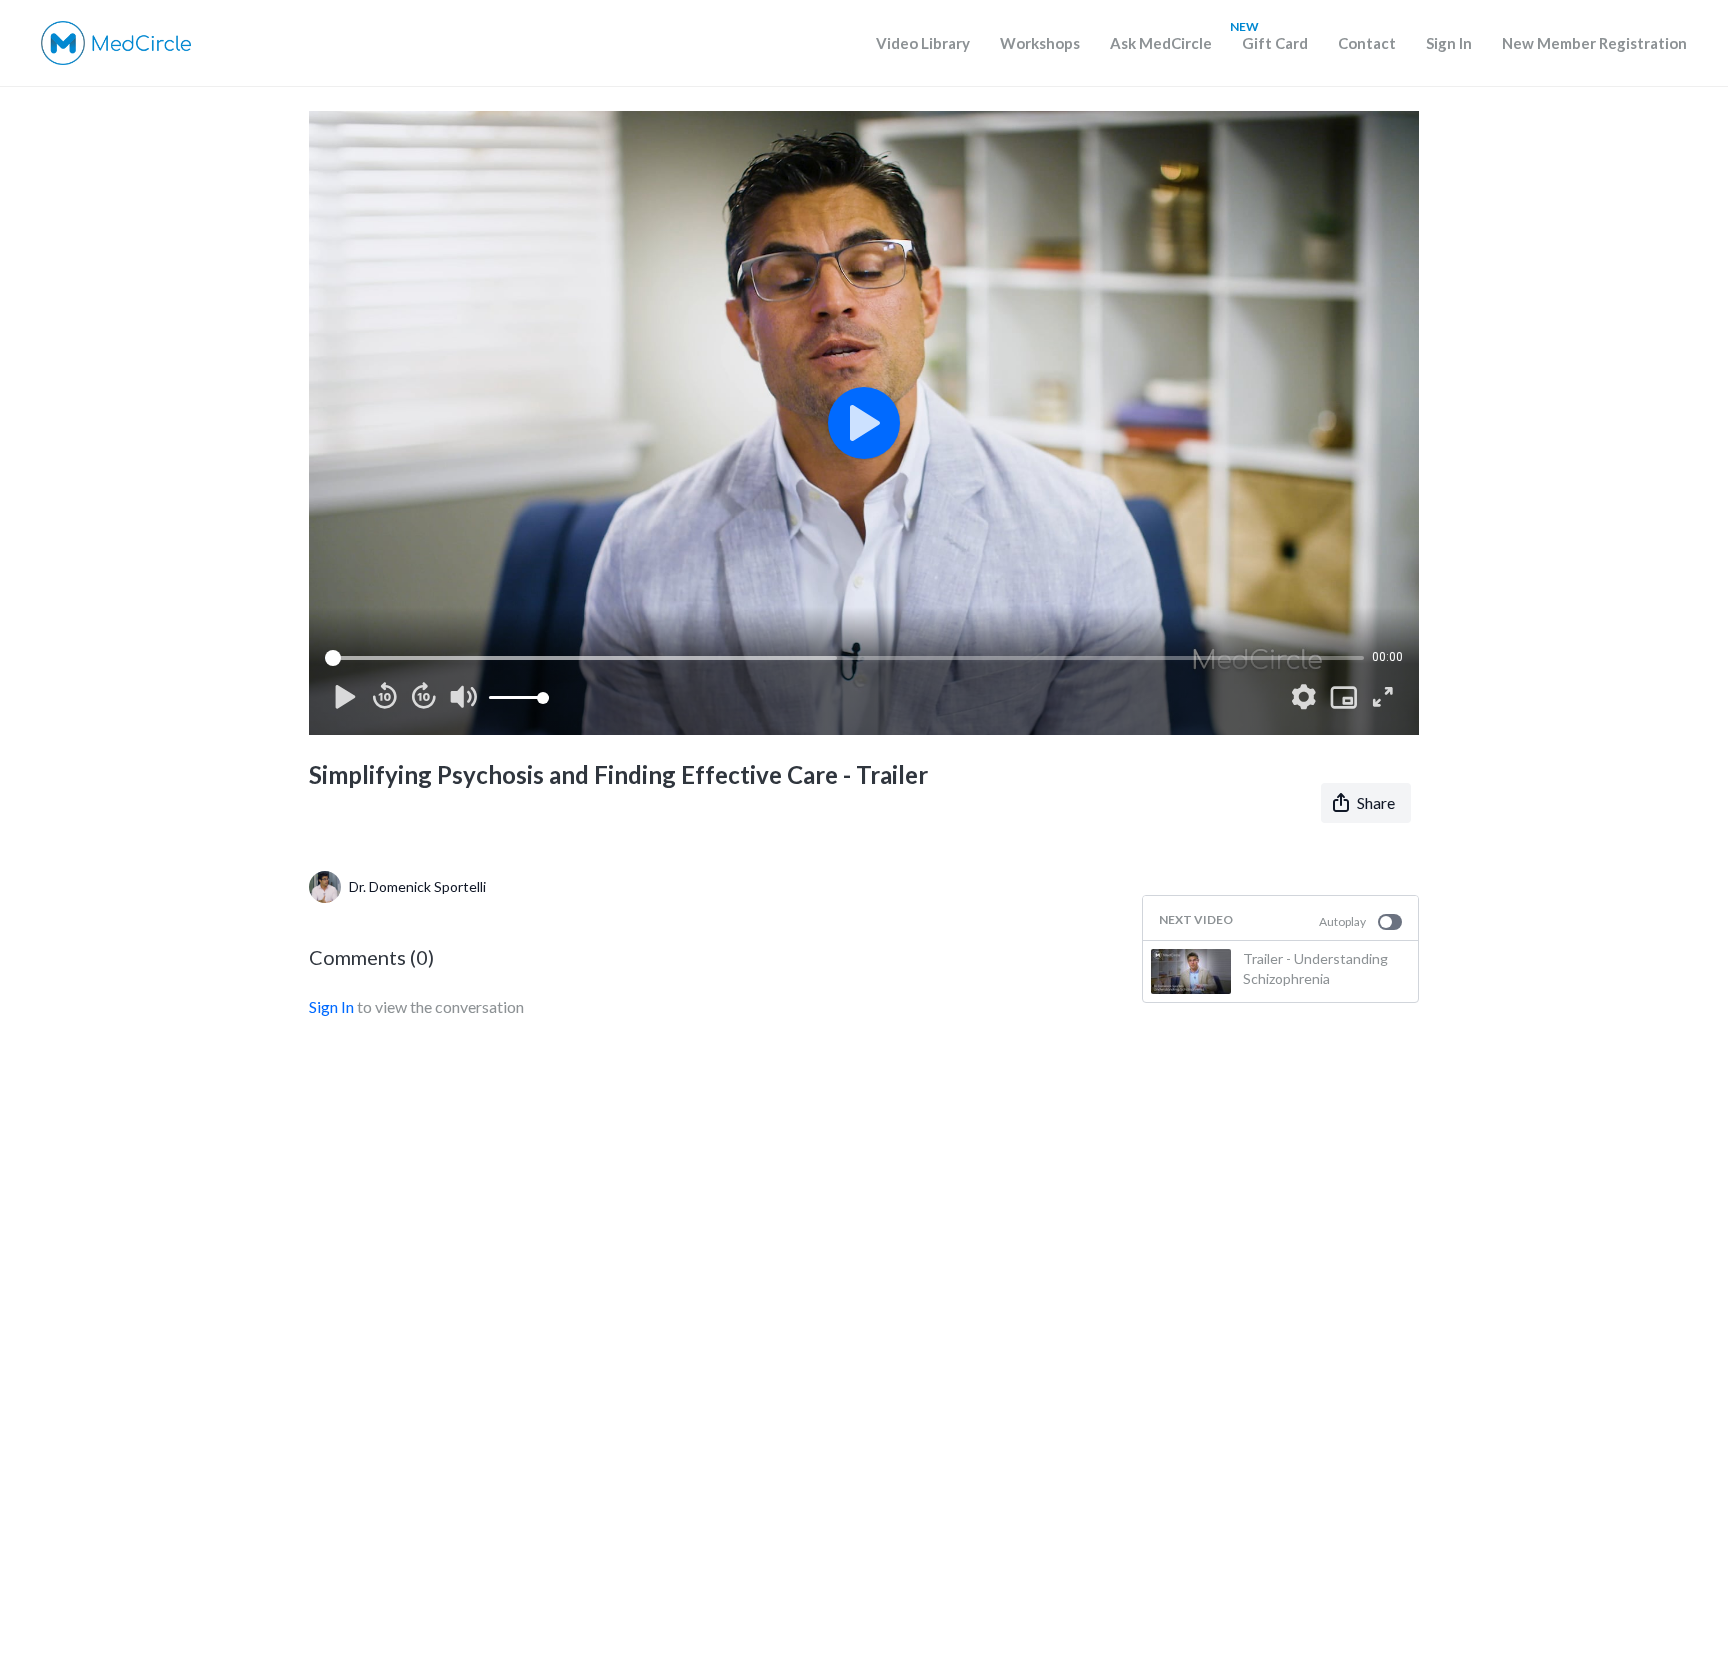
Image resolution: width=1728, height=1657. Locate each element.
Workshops (1040, 43)
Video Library (923, 43)
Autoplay (1342, 921)
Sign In (1449, 43)
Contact (1367, 43)
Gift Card (1275, 43)
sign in (331, 1006)
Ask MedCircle (1161, 43)
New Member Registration (1594, 43)
